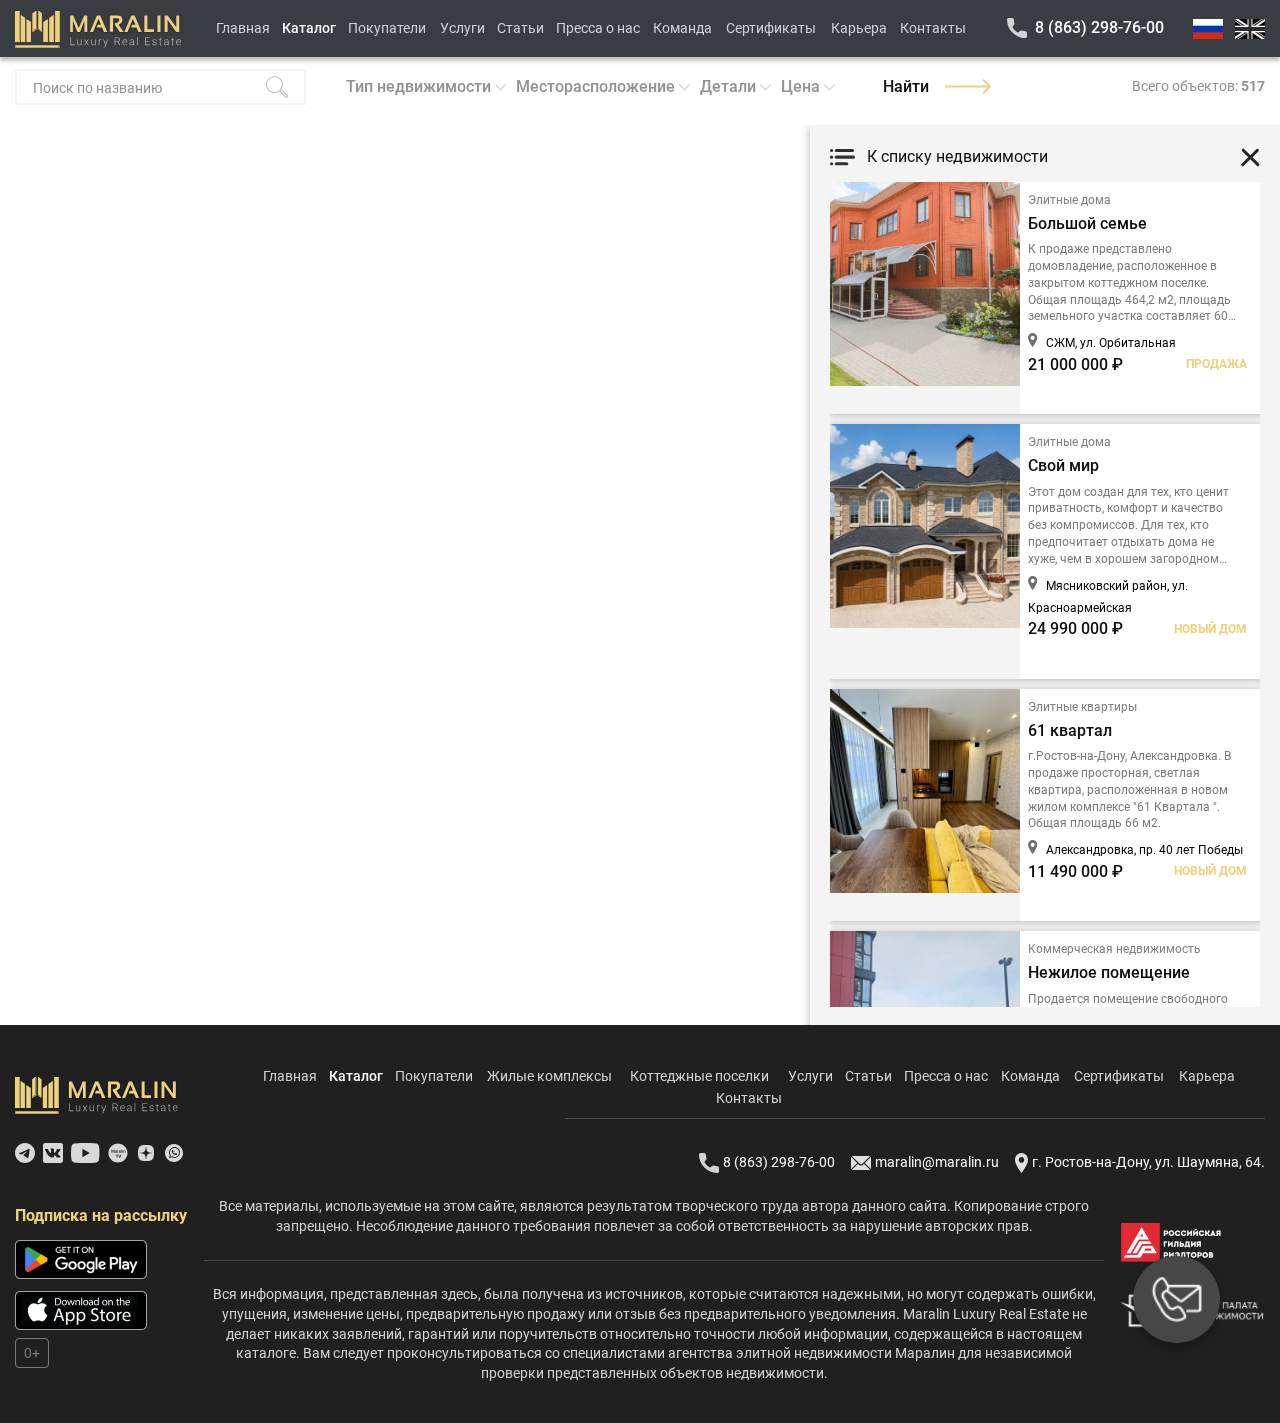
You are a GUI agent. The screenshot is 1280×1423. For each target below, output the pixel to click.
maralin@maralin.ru (937, 1162)
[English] (1250, 29)
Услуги (462, 28)
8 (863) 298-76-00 (1099, 27)
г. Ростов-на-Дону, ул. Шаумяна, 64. (1148, 1162)
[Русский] (1208, 29)
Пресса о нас (598, 28)
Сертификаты (771, 28)
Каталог (309, 28)
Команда (682, 28)
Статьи (520, 28)
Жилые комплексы (549, 1076)
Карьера (859, 28)
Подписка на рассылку (101, 1215)
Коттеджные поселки (699, 1076)
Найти (906, 86)
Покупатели (387, 28)
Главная (243, 28)
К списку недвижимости (957, 156)
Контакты (933, 28)
